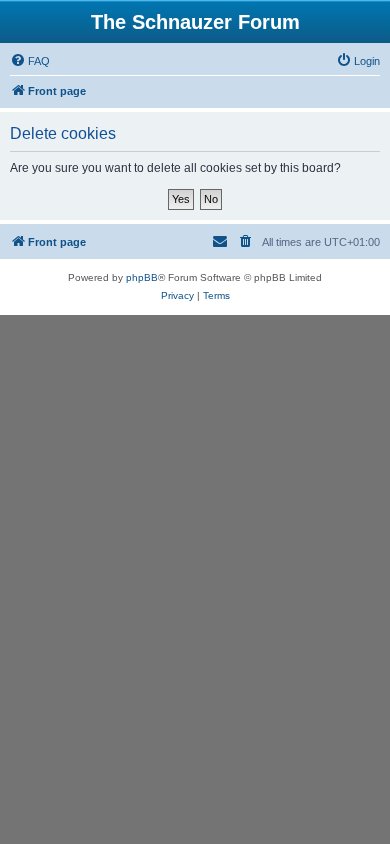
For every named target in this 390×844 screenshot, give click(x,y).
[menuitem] (30, 61)
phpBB (142, 277)
